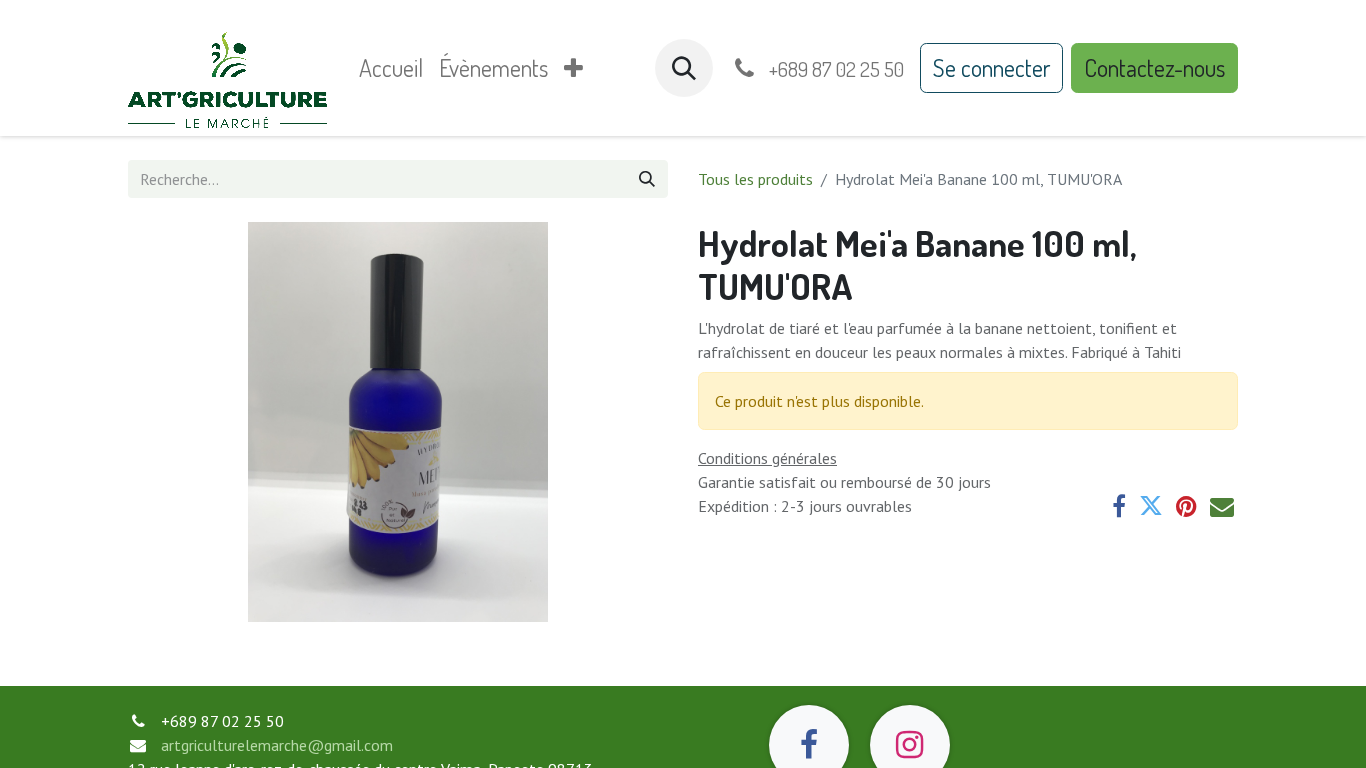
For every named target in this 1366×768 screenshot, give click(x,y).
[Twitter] (1151, 506)
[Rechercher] (647, 179)
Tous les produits (755, 179)
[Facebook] (1119, 506)
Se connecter (991, 67)
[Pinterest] (1186, 506)
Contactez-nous (1154, 67)
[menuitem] (391, 68)
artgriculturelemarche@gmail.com (277, 745)
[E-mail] (1222, 506)
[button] (684, 68)
